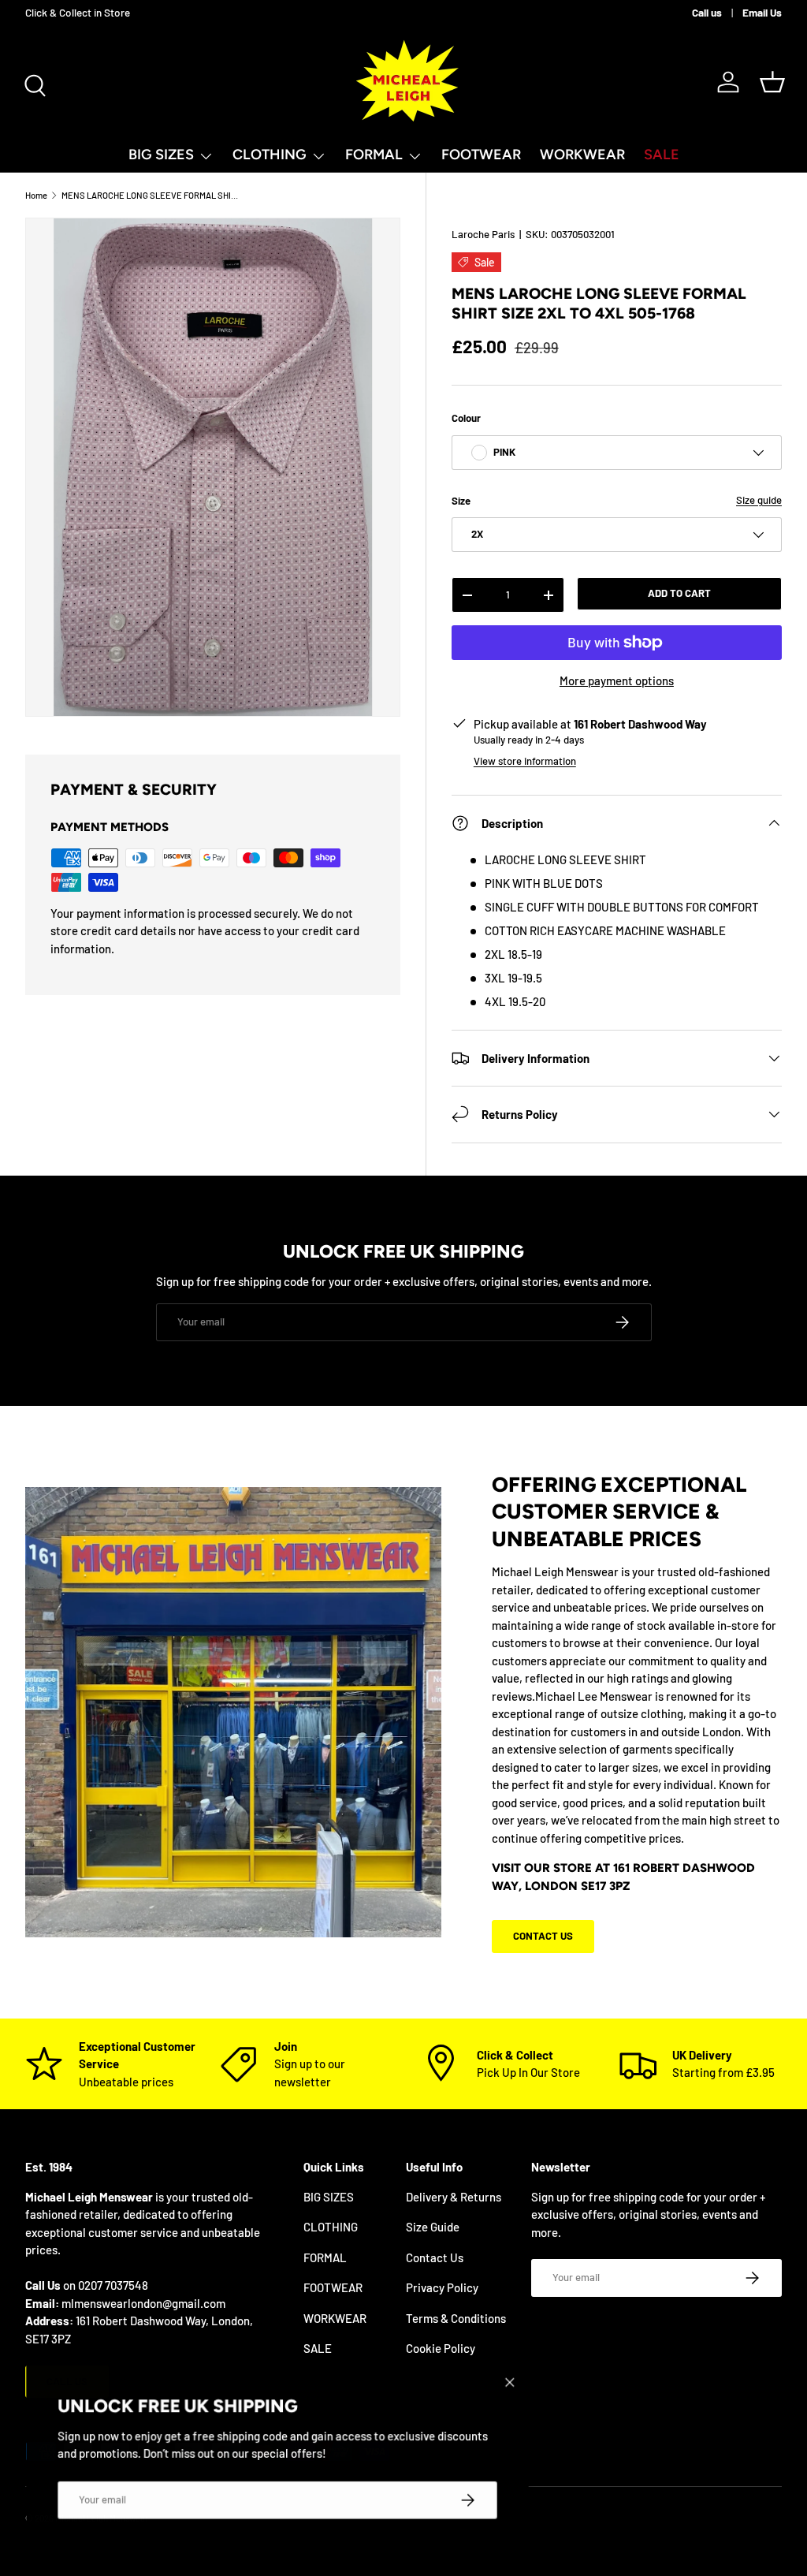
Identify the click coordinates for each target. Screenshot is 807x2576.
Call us (707, 12)
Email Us (762, 12)
